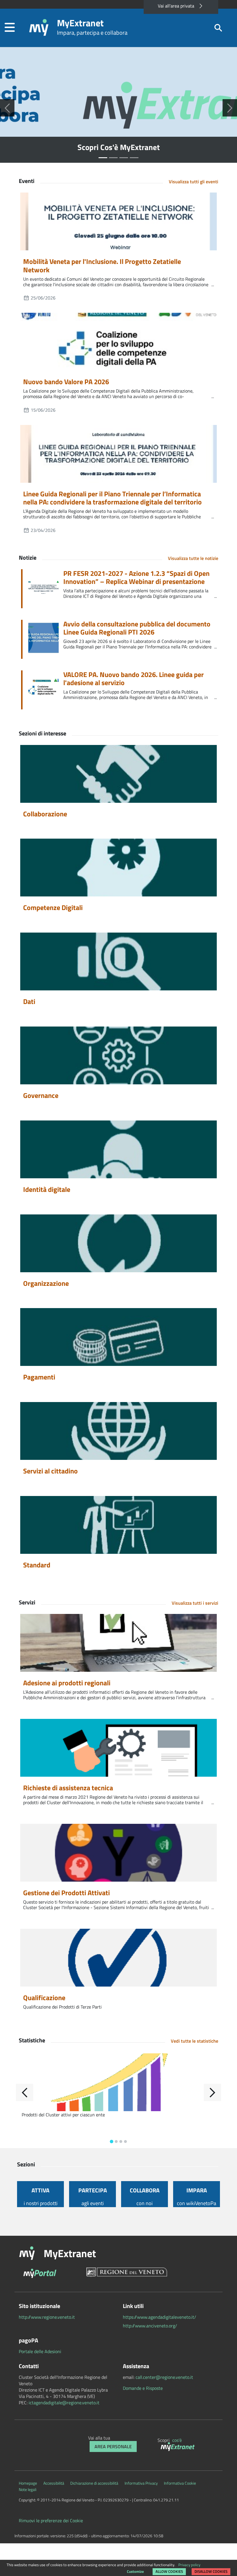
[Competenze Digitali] (118, 868)
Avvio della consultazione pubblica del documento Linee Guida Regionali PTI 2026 (137, 628)
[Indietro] (25, 2092)
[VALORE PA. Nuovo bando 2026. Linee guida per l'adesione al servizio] (46, 690)
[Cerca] (218, 28)
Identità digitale (47, 1189)
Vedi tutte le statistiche (195, 2041)
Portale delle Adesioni (40, 2351)
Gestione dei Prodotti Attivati (66, 1893)
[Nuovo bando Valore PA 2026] (118, 342)
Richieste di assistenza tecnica (68, 1788)
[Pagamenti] (118, 1337)
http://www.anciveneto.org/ (150, 2326)
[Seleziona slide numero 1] (113, 158)
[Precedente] (7, 108)
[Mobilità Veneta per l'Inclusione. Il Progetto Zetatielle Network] (118, 221)
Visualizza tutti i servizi (195, 1603)
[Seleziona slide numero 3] (134, 158)
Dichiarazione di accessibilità (94, 2483)
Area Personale (113, 2446)
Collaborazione (45, 814)
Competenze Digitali (53, 907)
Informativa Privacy (141, 2483)
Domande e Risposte (143, 2388)
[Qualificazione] (118, 1958)
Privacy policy (189, 2565)
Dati (29, 1001)
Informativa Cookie (180, 2483)
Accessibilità (54, 2483)
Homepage (28, 2483)
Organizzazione (46, 1283)
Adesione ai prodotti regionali (67, 1683)
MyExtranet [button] (70, 2253)
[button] (10, 28)
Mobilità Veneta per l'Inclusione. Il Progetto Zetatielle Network (102, 266)
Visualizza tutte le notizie (193, 558)
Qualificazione (44, 1998)
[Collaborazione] (118, 774)
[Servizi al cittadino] (118, 1431)
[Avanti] (212, 2092)
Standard (37, 1565)
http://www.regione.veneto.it (47, 2317)
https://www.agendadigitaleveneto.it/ (160, 2317)
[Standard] (118, 1525)
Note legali (28, 2490)
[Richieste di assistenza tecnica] (118, 1748)
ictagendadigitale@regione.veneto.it (64, 2403)
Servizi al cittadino (50, 1471)
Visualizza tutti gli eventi (194, 182)
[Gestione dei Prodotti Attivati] (118, 1853)
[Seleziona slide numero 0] (103, 158)
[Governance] (118, 1055)
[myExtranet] (178, 2447)
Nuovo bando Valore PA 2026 (66, 382)
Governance (41, 1095)
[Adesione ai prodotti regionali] (118, 1643)
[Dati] (118, 961)
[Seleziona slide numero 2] (124, 158)
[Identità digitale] (118, 1149)
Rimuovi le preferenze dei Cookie (51, 2520)
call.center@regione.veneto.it (164, 2377)
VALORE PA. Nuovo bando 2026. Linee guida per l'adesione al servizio (134, 679)
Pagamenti (39, 1377)
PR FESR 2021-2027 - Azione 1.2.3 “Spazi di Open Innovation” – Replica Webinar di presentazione (136, 578)
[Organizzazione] (118, 1243)
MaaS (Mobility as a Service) (119, 147)
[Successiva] (230, 108)
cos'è (177, 2440)
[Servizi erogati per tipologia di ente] (134, 2082)
